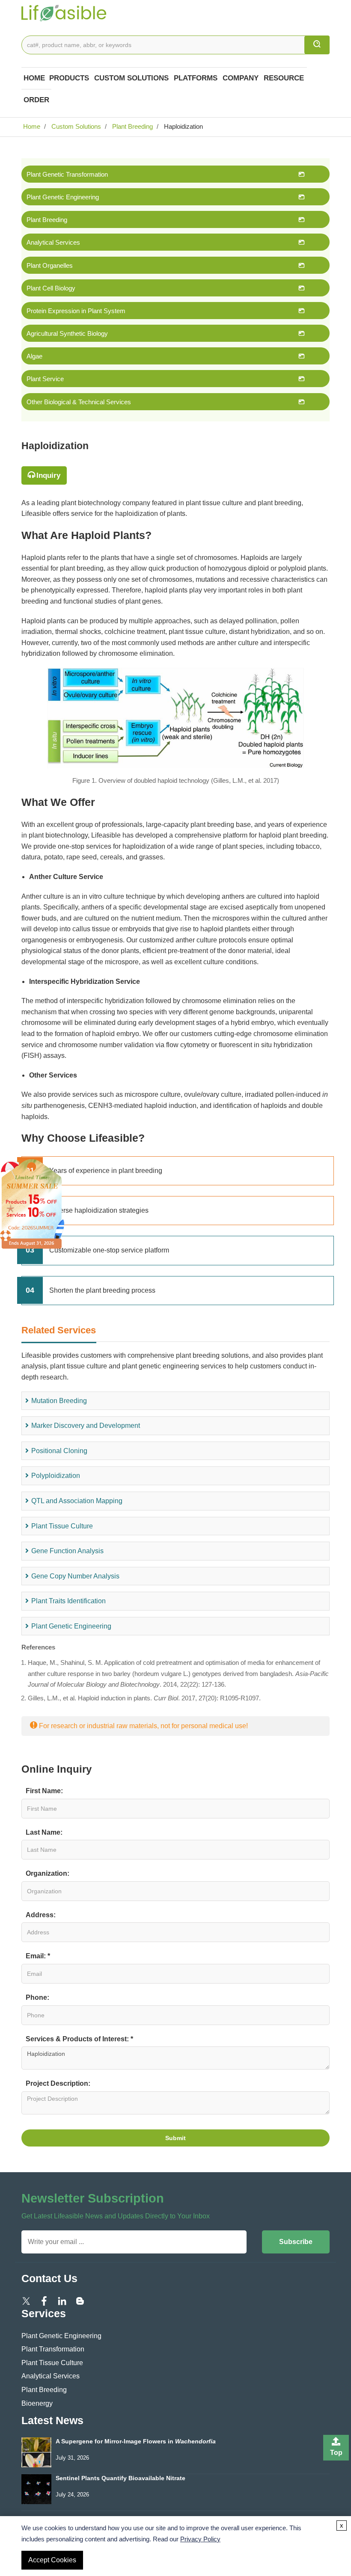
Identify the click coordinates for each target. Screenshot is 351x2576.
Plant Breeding (132, 126)
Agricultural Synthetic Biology (67, 333)
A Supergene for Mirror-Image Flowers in (136, 2441)
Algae (34, 356)
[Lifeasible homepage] (64, 12)
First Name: (44, 1791)
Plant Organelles (50, 265)
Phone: (37, 1997)
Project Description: (58, 2083)
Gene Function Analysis (67, 1551)
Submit (175, 2138)
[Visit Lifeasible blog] (80, 2300)
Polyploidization (56, 1476)
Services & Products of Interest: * (79, 2039)
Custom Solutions (131, 78)
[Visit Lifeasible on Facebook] (44, 2300)
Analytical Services (53, 242)
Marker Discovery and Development (86, 1426)
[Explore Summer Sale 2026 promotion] (32, 1204)
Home (34, 78)
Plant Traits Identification (68, 1601)
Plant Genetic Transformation (67, 174)
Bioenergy (37, 2403)
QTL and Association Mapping (77, 1501)
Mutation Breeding (59, 1401)
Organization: (48, 1873)
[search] (317, 45)
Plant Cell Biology (51, 288)
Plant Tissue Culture (62, 1526)
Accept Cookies (52, 2560)
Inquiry (48, 475)
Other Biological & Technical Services (79, 402)
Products (69, 78)
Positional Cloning (59, 1451)
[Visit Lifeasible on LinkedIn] (62, 2300)
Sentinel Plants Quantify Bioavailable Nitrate (120, 2478)
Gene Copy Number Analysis (75, 1576)
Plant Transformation (53, 2349)
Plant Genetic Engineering (63, 197)
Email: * (38, 1956)
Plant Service (45, 379)
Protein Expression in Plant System (76, 311)
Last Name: (44, 1832)
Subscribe (296, 2242)
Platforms (196, 78)
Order (36, 100)
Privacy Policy (200, 2539)
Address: (41, 1915)
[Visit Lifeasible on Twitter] (26, 2300)
